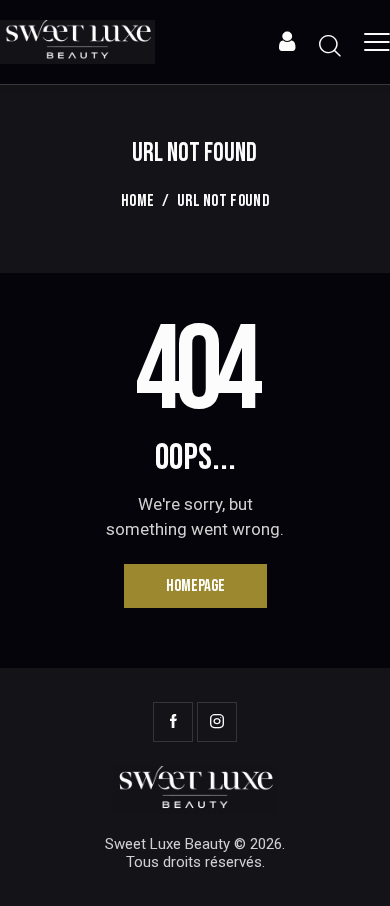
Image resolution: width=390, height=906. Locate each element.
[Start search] (330, 45)
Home (137, 201)
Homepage (195, 586)
